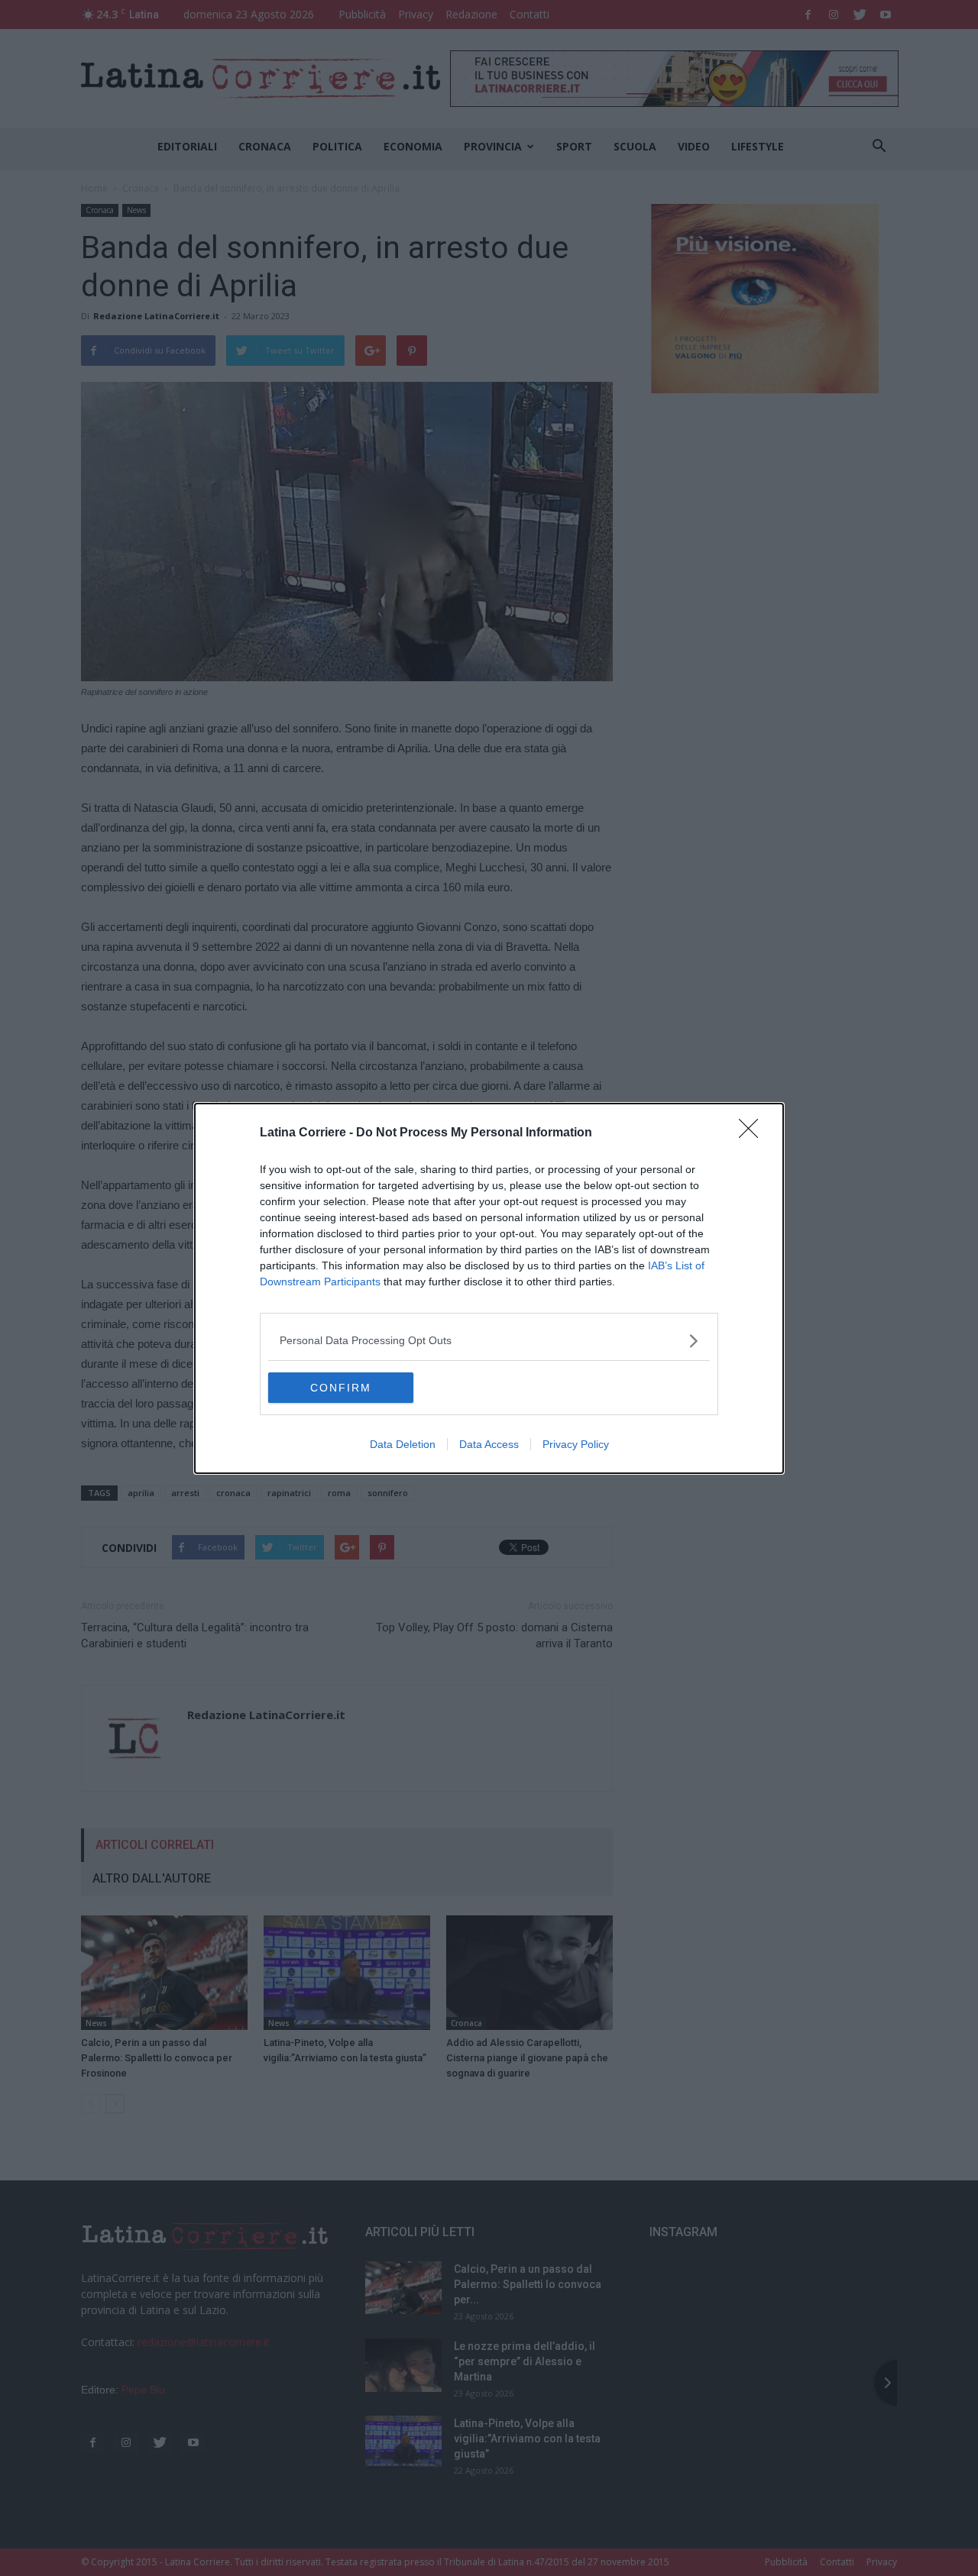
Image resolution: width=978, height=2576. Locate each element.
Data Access (489, 1444)
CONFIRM (341, 1388)
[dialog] (489, 1288)
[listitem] (489, 1341)
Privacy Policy (576, 1444)
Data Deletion (403, 1444)
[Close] (753, 1133)
